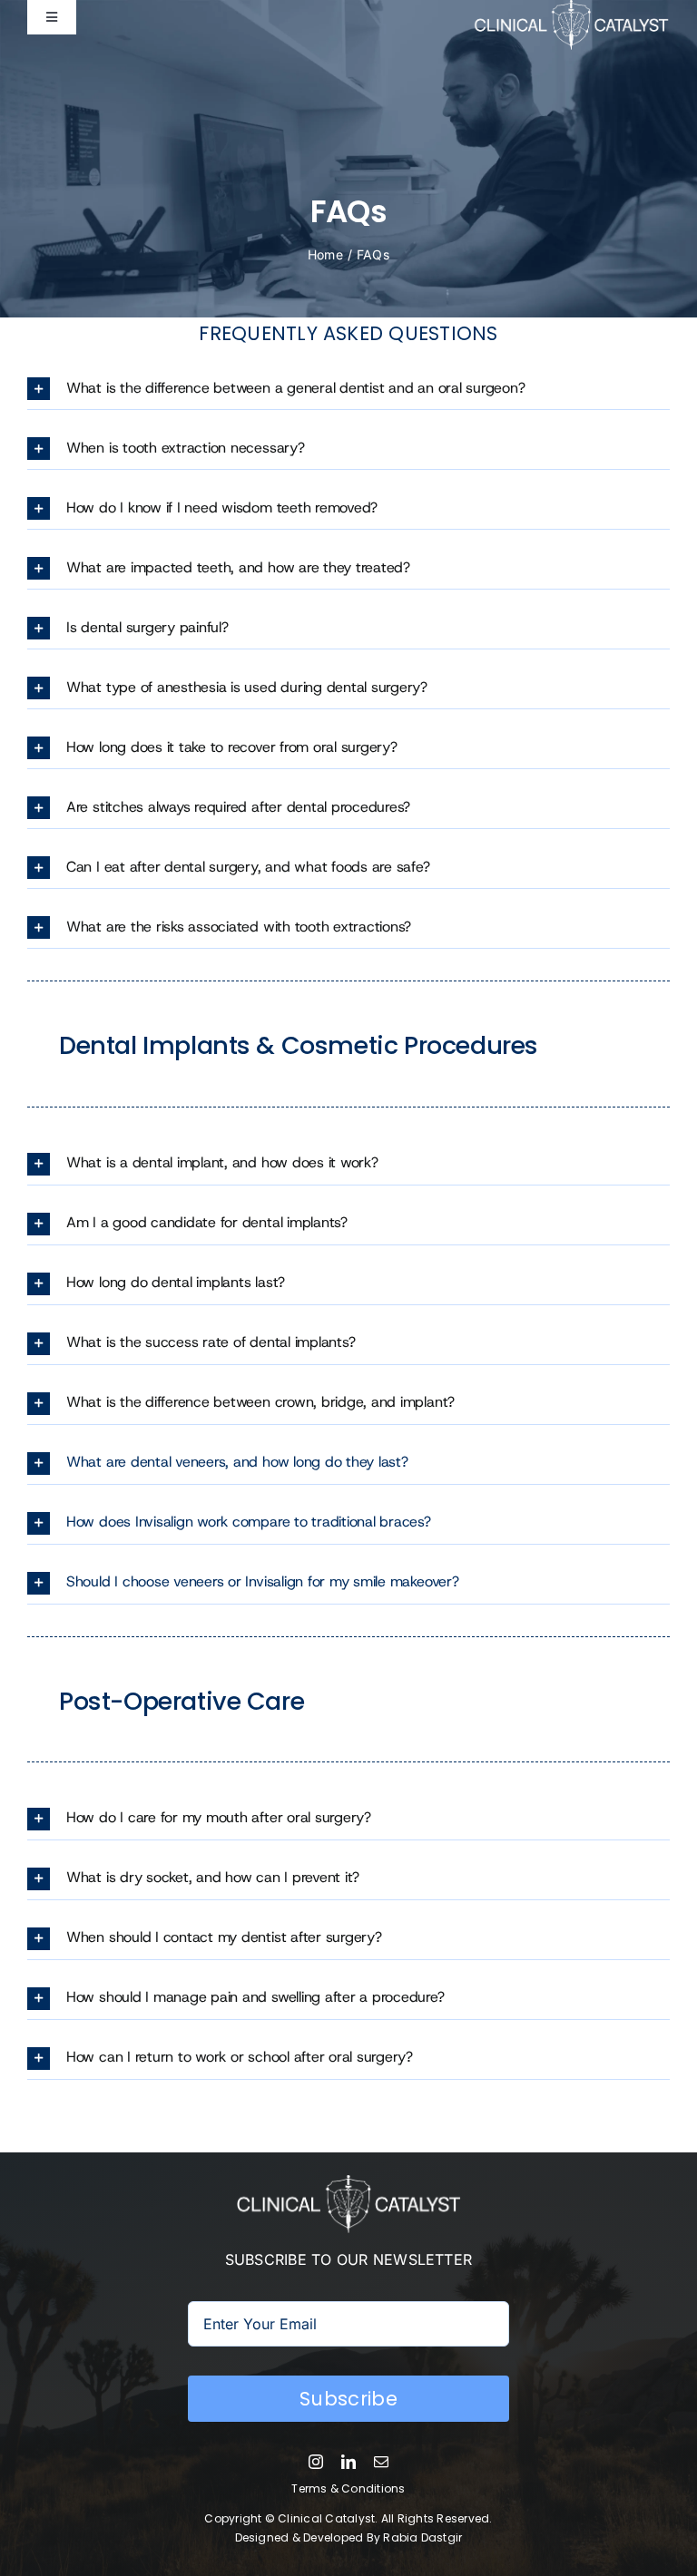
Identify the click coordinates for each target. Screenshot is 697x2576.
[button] (348, 389)
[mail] (381, 2462)
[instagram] (316, 2462)
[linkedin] (348, 2462)
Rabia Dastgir (422, 2537)
